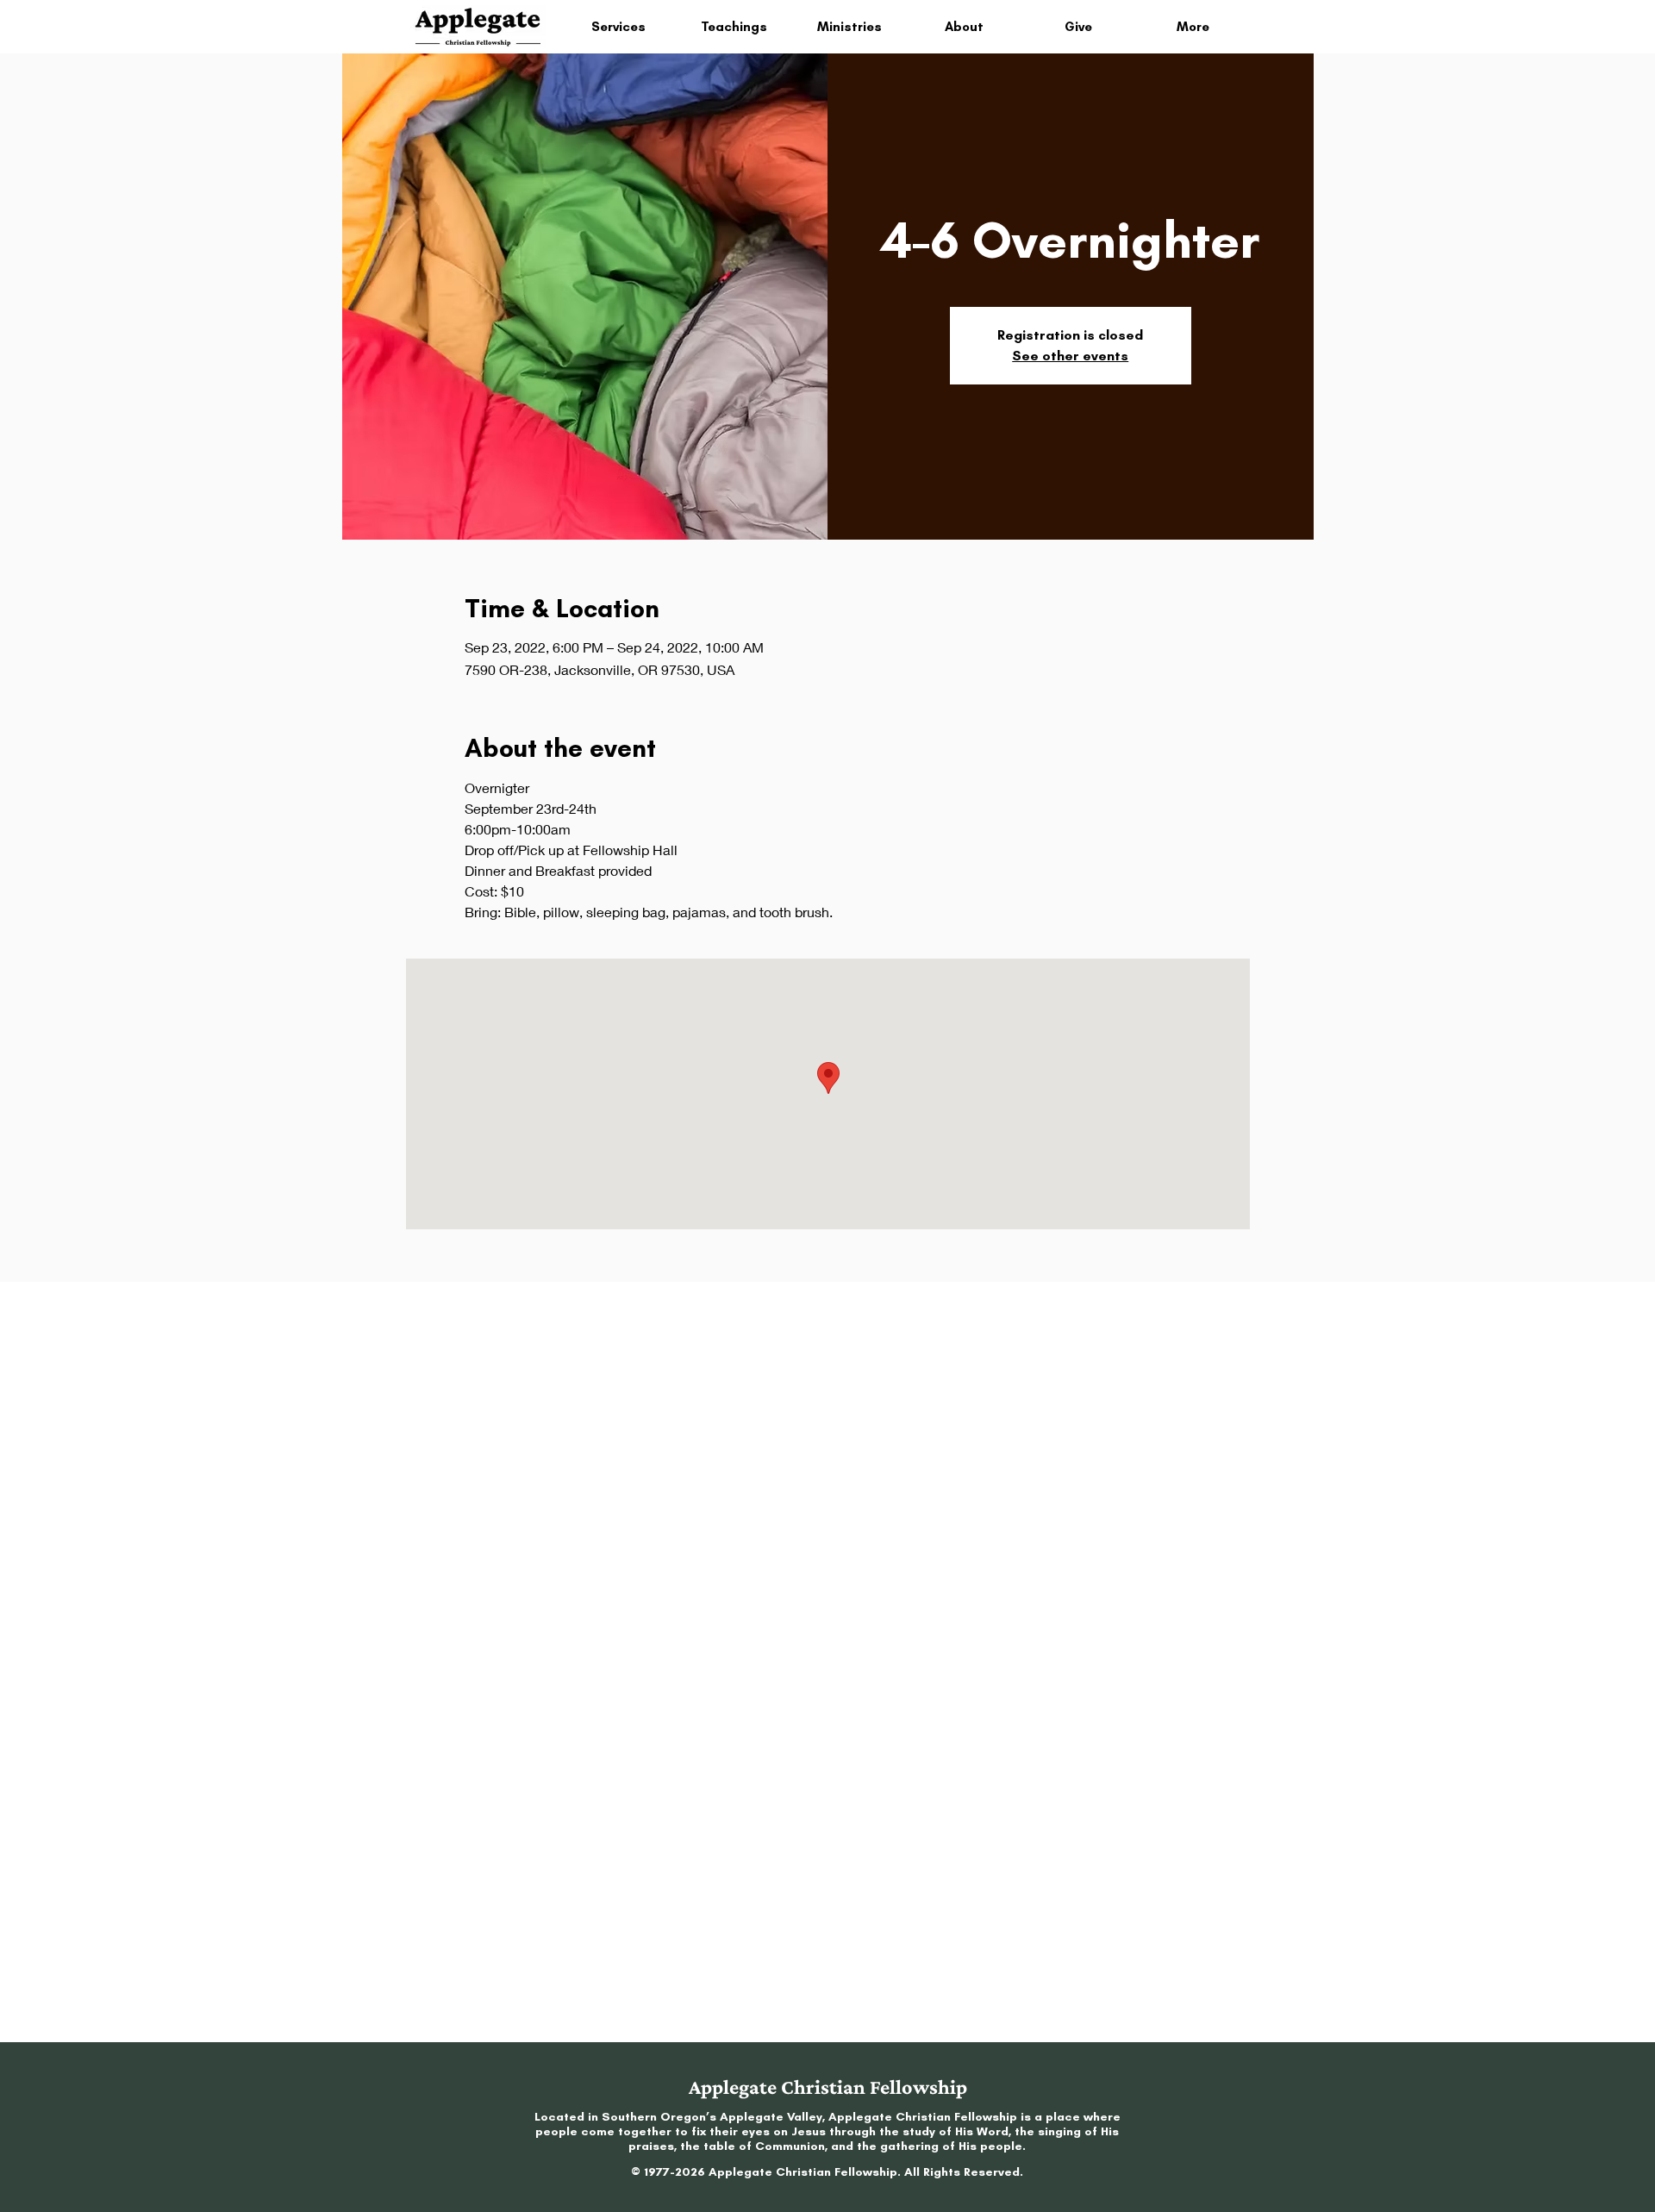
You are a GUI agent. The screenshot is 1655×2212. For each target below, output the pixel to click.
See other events (1070, 356)
